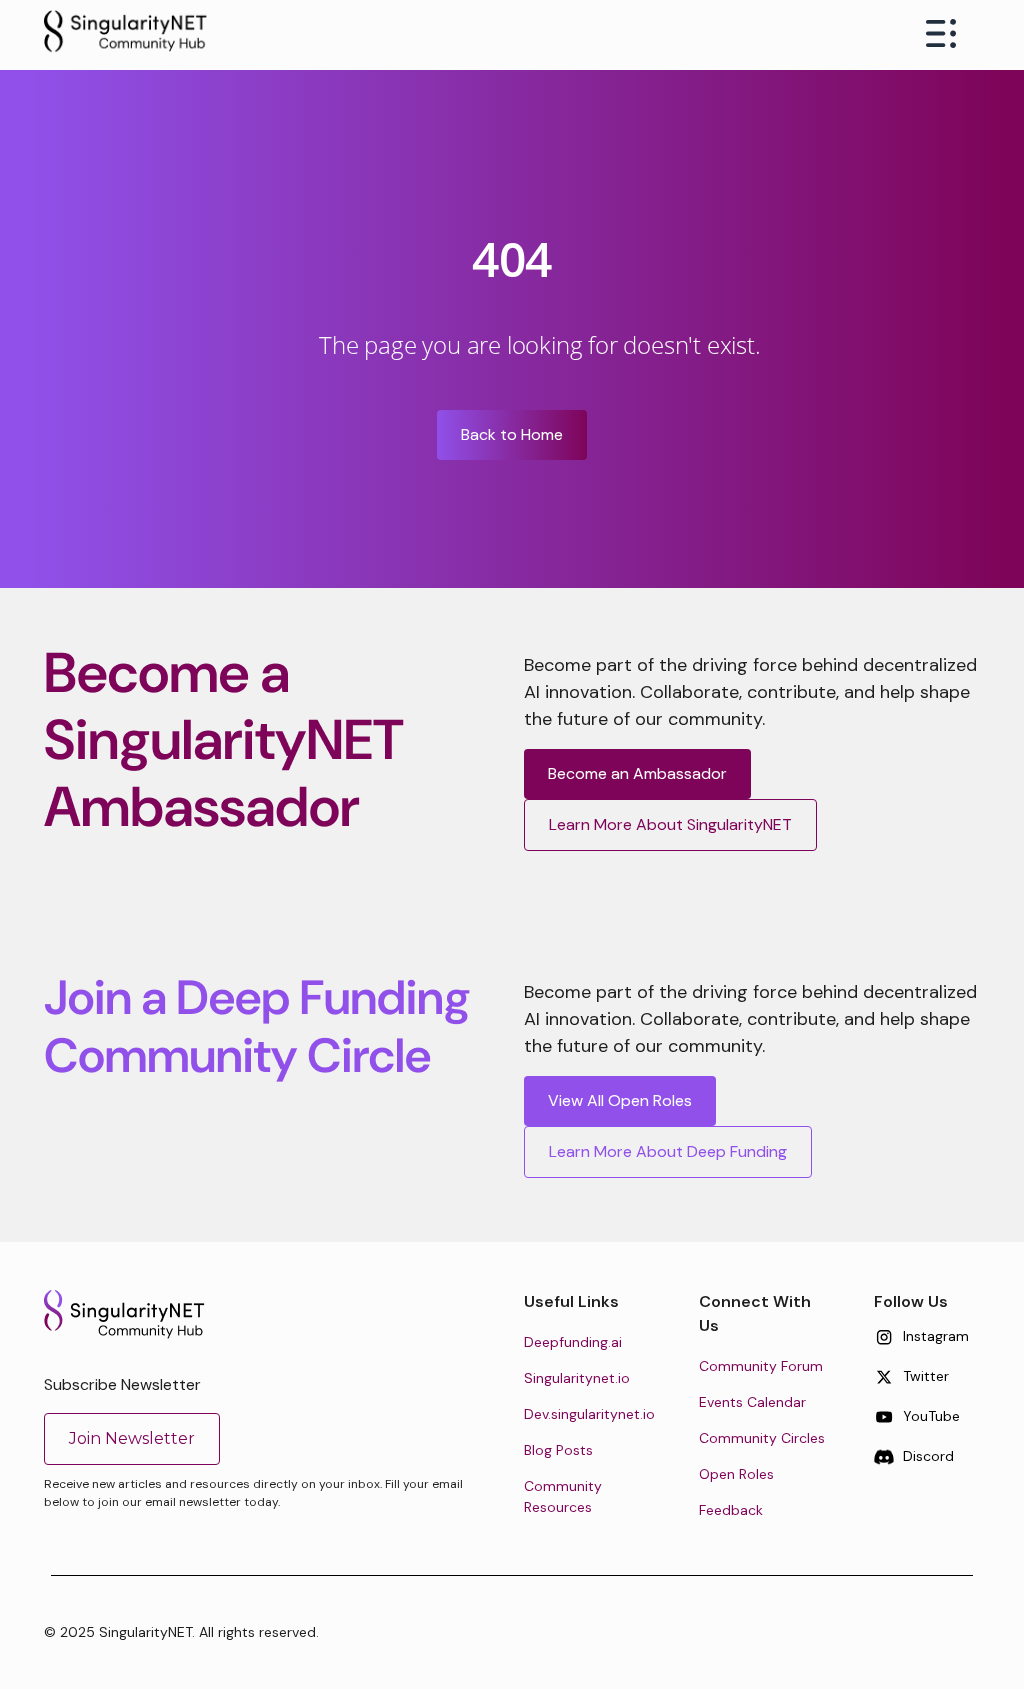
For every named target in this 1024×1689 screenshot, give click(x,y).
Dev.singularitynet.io (589, 1414)
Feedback (731, 1510)
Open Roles (736, 1474)
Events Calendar (752, 1402)
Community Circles (762, 1438)
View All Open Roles (620, 1100)
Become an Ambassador (637, 773)
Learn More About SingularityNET (670, 824)
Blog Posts (558, 1450)
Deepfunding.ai (573, 1342)
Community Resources (563, 1496)
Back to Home (512, 434)
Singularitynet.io (577, 1378)
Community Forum (761, 1366)
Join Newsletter (132, 1438)
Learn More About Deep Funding (668, 1151)
